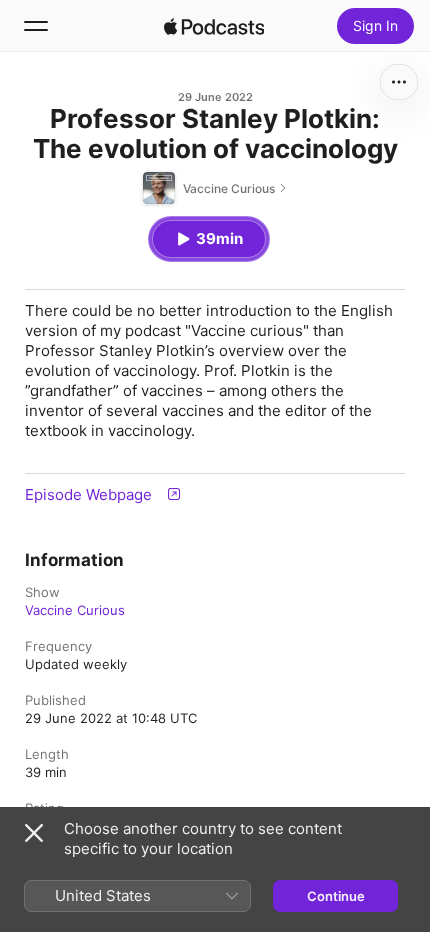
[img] (214, 26)
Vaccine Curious (75, 610)
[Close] (34, 833)
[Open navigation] (36, 26)
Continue (336, 896)
